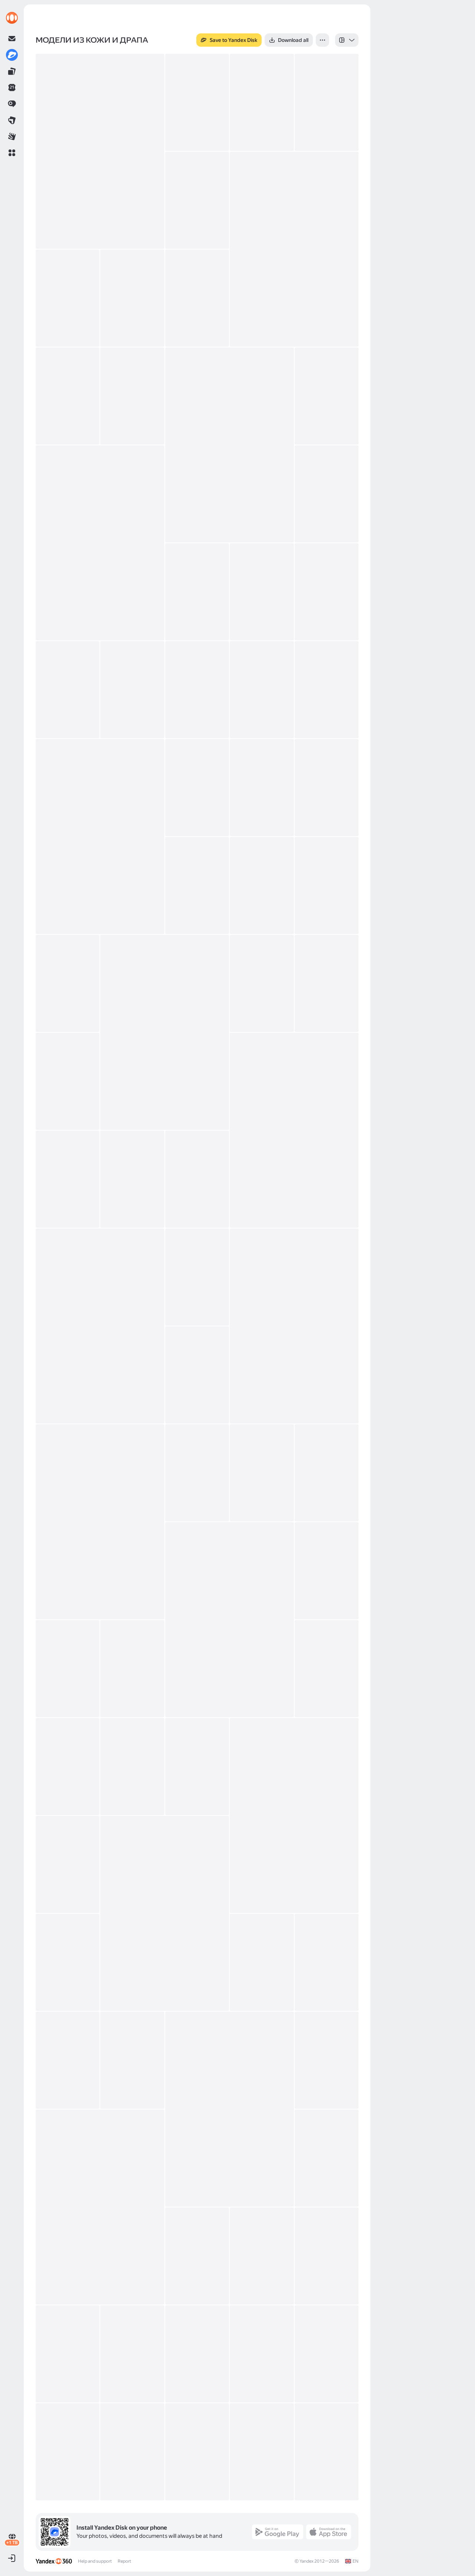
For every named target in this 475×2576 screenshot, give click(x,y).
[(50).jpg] (327, 1571)
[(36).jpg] (68, 1081)
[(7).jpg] (294, 249)
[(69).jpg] (197, 2256)
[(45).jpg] (100, 1522)
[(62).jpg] (327, 1962)
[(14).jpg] (327, 396)
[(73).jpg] (132, 2354)
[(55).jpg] (132, 1767)
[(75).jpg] (262, 2354)
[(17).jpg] (197, 592)
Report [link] (124, 2561)
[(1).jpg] (197, 102)
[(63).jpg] (68, 2060)
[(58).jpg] (68, 1864)
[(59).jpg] (165, 1913)
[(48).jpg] (327, 1473)
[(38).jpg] (68, 1179)
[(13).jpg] (230, 445)
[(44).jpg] (197, 1375)
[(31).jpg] (327, 885)
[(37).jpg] (294, 1130)
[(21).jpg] (132, 690)
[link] (12, 18)
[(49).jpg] (230, 1620)
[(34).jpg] (262, 983)
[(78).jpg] (132, 2452)
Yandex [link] (307, 2561)
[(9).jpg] (132, 298)
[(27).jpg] (262, 788)
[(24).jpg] (327, 690)
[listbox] (347, 40)
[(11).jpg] (68, 396)
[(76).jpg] (327, 2354)
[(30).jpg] (262, 885)
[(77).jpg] (68, 2452)
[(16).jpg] (327, 494)
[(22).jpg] (197, 690)
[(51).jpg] (68, 1669)
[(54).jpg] (68, 1767)
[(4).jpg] (262, 102)
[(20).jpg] (68, 690)
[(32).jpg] (68, 983)
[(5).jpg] (327, 102)
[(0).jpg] (100, 151)
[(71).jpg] (327, 2256)
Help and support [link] (95, 2561)
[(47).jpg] (262, 1473)
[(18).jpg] (262, 592)
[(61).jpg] (262, 1962)
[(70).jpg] (262, 2256)
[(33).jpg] (165, 1032)
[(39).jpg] (132, 1179)
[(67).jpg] (100, 2207)
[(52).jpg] (132, 1669)
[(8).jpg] (68, 298)
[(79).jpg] (197, 2452)
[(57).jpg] (294, 1815)
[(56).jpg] (197, 1767)
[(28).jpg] (327, 788)
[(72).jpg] (68, 2354)
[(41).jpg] (100, 1326)
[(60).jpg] (68, 1962)
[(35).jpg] (327, 983)
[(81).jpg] (327, 2452)
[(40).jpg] (197, 1179)
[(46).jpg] (197, 1473)
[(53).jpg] (327, 1669)
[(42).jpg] (197, 1277)
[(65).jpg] (230, 2109)
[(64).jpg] (132, 2060)
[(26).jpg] (197, 788)
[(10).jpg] (197, 298)
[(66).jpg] (327, 2060)
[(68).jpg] (327, 2158)
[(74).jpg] (197, 2354)
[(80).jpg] (262, 2452)
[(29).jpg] (197, 885)
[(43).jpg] (294, 1326)
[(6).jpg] (197, 200)
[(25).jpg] (100, 837)
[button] (12, 153)
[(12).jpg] (132, 396)
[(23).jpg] (262, 690)
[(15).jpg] (100, 543)
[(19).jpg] (327, 592)
